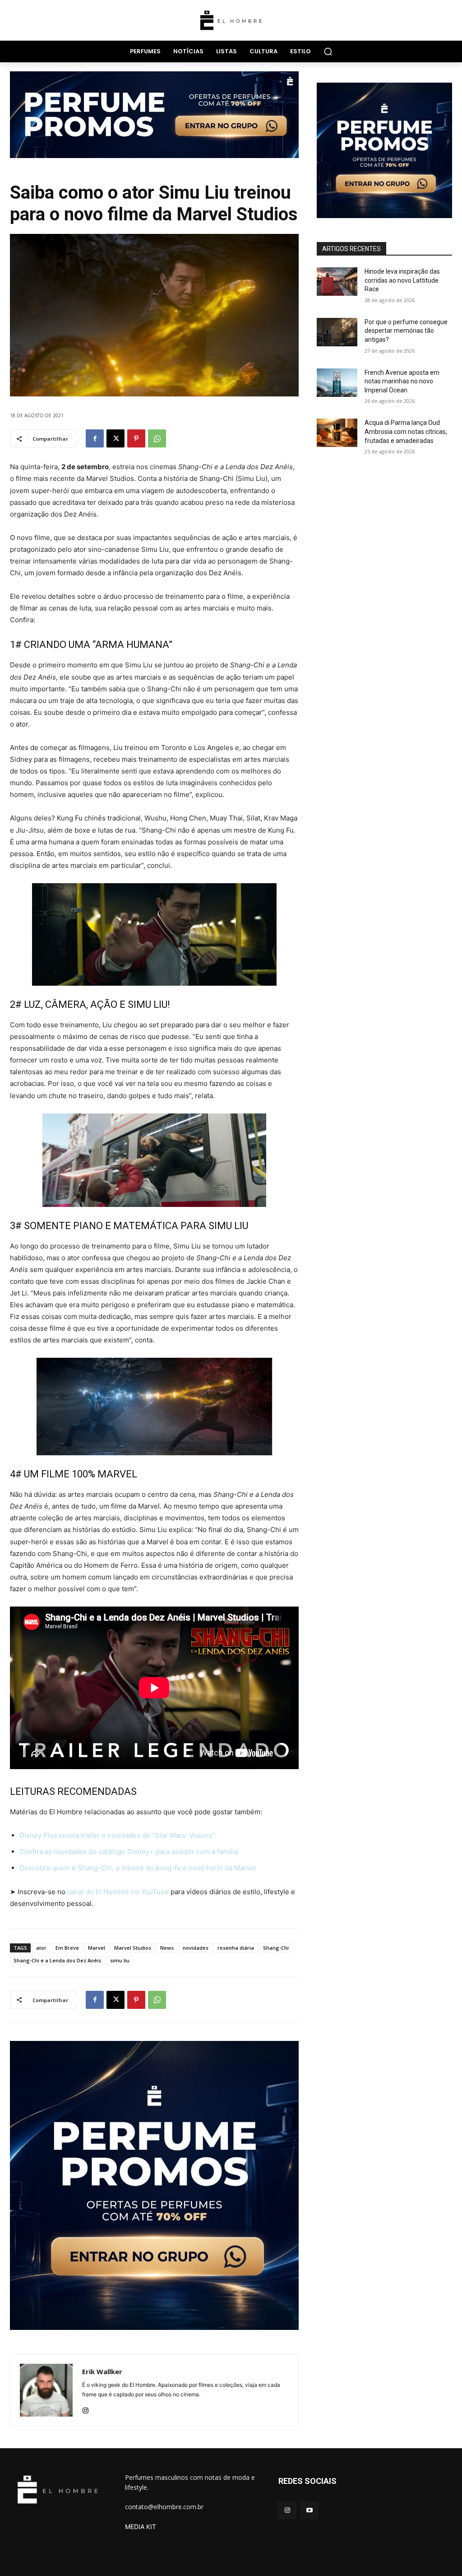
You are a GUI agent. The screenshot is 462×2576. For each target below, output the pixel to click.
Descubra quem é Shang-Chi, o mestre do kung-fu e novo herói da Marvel (138, 1868)
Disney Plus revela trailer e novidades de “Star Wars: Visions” (117, 1835)
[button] (328, 51)
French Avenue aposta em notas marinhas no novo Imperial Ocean (402, 381)
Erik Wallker (102, 2371)
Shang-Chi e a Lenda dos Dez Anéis (57, 1960)
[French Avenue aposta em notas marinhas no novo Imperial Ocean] (337, 383)
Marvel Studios (133, 1948)
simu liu (120, 1960)
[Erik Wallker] (46, 2390)
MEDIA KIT (141, 2527)
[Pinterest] (136, 438)
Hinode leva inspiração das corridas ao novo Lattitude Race (402, 280)
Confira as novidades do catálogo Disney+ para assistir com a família (129, 1852)
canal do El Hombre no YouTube (118, 1892)
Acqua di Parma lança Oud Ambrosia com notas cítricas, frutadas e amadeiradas (406, 431)
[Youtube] (309, 2510)
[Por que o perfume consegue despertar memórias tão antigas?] (337, 332)
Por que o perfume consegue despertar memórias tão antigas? (406, 331)
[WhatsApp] (157, 438)
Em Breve (67, 1948)
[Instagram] (85, 2409)
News (167, 1948)
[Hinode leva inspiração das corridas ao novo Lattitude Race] (337, 282)
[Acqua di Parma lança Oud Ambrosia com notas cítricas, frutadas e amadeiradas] (337, 433)
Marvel (97, 1948)
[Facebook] (95, 438)
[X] (115, 438)
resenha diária (236, 1948)
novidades (196, 1948)
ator (41, 1948)
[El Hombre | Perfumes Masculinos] (231, 20)
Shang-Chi (276, 1948)
